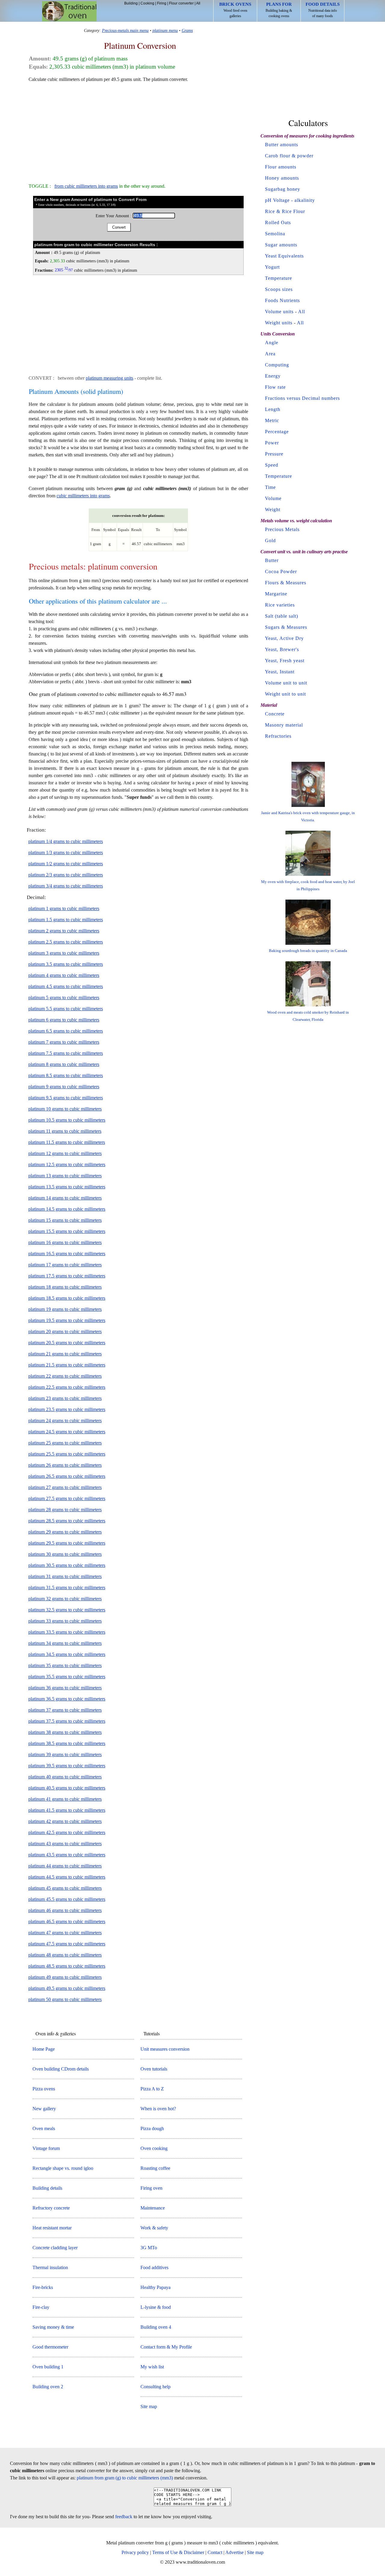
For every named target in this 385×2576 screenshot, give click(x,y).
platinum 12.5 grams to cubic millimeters (67, 1164)
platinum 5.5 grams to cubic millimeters (66, 1009)
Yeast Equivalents (284, 256)
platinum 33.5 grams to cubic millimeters (67, 1632)
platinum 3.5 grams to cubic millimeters (66, 964)
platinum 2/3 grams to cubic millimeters (66, 875)
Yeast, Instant (280, 672)
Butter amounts (282, 145)
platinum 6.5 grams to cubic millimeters (66, 1031)
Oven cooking (154, 2148)
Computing (277, 365)
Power (272, 443)
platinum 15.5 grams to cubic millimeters (67, 1231)
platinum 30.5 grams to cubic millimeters (67, 1565)
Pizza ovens (44, 2089)
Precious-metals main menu (125, 30)
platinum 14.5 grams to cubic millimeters (67, 1209)
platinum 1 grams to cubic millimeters (64, 908)
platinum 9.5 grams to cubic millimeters (66, 1098)
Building (131, 3)
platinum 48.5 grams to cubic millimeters (67, 1966)
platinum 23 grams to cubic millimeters (65, 1398)
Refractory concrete (51, 2208)
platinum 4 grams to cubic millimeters (64, 975)
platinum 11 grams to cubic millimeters (65, 1131)
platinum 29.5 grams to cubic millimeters (67, 1543)
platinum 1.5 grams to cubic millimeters (66, 920)
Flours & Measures (286, 583)
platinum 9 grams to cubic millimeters (64, 1087)
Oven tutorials (154, 2069)
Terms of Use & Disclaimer (178, 2552)
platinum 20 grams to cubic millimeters (65, 1331)
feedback (124, 2517)
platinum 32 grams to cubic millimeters (65, 1599)
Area (270, 354)
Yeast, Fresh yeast (285, 661)
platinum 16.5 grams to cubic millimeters (67, 1254)
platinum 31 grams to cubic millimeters (65, 1576)
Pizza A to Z (152, 2089)
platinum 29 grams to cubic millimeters (65, 1532)
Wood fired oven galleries (235, 10)
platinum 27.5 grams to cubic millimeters (67, 1498)
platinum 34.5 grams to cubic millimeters (67, 1654)
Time (270, 487)
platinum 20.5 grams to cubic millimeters (67, 1343)
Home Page (44, 2049)
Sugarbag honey (283, 189)
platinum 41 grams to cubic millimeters (65, 1799)
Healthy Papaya (156, 2287)
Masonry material (284, 725)
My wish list (152, 2367)
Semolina (275, 234)
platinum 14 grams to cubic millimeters (65, 1198)
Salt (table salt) (282, 616)
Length (273, 409)
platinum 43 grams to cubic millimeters (65, 1844)
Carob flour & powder (289, 156)
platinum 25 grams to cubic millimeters (65, 1443)
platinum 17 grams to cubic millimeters (65, 1265)
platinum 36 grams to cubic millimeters (65, 1688)
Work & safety (154, 2228)
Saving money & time (53, 2327)
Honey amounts (282, 178)
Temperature (279, 278)
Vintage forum (46, 2148)
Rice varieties (280, 605)
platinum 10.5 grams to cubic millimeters (67, 1120)
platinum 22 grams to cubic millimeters (65, 1376)
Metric (272, 420)
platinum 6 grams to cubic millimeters (64, 1020)
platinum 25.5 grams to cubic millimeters (67, 1454)
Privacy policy (135, 2552)
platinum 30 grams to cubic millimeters (65, 1554)
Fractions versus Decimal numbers (302, 398)
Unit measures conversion (165, 2049)
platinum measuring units (109, 378)
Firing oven (151, 2188)
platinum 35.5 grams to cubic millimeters (67, 1677)
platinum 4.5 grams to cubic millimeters (66, 986)
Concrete (275, 714)
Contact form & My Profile (166, 2347)
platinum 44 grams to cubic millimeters (65, 1866)
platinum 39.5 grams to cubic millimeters (67, 1766)
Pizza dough (152, 2128)
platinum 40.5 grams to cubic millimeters (67, 1788)
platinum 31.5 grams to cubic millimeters (67, 1588)
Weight (273, 510)
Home (69, 11)
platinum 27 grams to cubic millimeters (65, 1487)
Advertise (234, 2552)
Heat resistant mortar (52, 2228)
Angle (272, 343)
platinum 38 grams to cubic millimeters (65, 1732)
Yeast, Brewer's (282, 649)
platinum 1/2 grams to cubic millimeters (66, 864)
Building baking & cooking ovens (279, 10)
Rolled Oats (278, 222)
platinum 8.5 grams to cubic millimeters (66, 1075)
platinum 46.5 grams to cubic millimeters (67, 1921)
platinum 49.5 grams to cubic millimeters (67, 1988)
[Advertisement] (138, 130)
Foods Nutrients (282, 300)
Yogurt (272, 267)
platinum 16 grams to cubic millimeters (65, 1242)
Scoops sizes (279, 289)
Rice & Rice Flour (285, 211)
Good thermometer (50, 2347)
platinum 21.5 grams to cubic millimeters (67, 1365)
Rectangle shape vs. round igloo (63, 2168)
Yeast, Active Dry (284, 638)
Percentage (277, 432)
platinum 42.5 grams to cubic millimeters (67, 1832)
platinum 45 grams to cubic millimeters (65, 1888)
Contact (215, 2552)
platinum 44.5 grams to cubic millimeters (67, 1877)
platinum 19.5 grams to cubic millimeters (67, 1320)
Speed (272, 465)
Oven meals (44, 2128)
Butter (272, 560)
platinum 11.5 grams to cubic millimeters (67, 1142)
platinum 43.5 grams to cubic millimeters (67, 1855)
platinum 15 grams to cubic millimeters (65, 1220)
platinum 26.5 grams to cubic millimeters (67, 1476)
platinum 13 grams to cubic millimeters (65, 1176)
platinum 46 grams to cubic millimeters (65, 1910)
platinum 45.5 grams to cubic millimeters (67, 1899)
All (198, 3)
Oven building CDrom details (61, 2069)
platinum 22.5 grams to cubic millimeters (67, 1387)
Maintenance (153, 2208)
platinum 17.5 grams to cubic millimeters (67, 1276)
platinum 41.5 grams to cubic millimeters (67, 1810)
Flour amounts (281, 167)
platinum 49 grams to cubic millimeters (65, 1977)
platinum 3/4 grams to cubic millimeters (66, 886)
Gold (270, 541)
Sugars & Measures (286, 627)
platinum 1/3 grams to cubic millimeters (66, 852)
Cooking (147, 3)
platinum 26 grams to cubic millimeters (65, 1465)
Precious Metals (282, 529)
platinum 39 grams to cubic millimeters (65, 1754)
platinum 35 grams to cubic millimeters (65, 1665)
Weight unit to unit (285, 694)
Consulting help (156, 2387)
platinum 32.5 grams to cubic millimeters (67, 1610)
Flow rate (275, 387)
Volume (273, 498)
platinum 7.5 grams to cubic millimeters (66, 1053)
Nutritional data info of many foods (323, 10)
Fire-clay (41, 2307)
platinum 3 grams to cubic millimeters (64, 953)
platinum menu (165, 30)
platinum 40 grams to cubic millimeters (65, 1777)
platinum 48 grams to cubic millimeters (65, 1955)
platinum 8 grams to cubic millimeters (64, 1064)
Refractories (278, 736)
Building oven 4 (156, 2327)
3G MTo (149, 2248)
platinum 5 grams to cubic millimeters (64, 998)
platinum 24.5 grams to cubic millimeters (67, 1432)
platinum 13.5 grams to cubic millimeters (67, 1187)
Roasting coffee (155, 2168)
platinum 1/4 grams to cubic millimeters (66, 841)
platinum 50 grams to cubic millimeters (65, 1999)
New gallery (44, 2109)
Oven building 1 (48, 2367)
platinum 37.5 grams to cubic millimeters (67, 1721)
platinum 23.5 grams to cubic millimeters (67, 1409)
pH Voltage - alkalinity (290, 200)
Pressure (274, 454)
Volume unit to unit (286, 683)
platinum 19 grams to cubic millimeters (65, 1309)
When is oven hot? (158, 2109)
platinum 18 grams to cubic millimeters (65, 1287)
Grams (187, 30)
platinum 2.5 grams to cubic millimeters (66, 942)
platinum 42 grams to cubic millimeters (65, 1821)
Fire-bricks (43, 2287)
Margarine (276, 594)
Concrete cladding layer (55, 2248)
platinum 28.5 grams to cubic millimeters (67, 1521)
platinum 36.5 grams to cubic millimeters (67, 1699)
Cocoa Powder (281, 571)
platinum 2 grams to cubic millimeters (64, 931)
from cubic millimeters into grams (86, 186)
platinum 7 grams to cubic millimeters (64, 1042)
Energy (273, 376)
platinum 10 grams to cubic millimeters (65, 1109)
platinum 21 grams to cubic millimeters (65, 1354)
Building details (47, 2188)
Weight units (279, 323)
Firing (162, 3)
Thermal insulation (50, 2267)
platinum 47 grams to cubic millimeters (65, 1933)
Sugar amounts (281, 245)
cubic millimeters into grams (83, 496)
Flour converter (181, 3)
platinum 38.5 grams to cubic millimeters (67, 1743)
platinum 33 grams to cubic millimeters (65, 1621)
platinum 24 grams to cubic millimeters (65, 1421)
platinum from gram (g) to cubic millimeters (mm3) (125, 2478)
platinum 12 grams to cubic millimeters (65, 1153)
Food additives (154, 2267)
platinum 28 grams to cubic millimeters (65, 1510)
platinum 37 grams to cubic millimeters (65, 1710)
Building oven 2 (48, 2387)
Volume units (279, 312)
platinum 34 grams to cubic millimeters (65, 1643)
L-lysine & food (156, 2307)
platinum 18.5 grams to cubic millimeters (67, 1298)
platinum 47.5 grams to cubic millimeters (67, 1944)
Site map (149, 2406)
